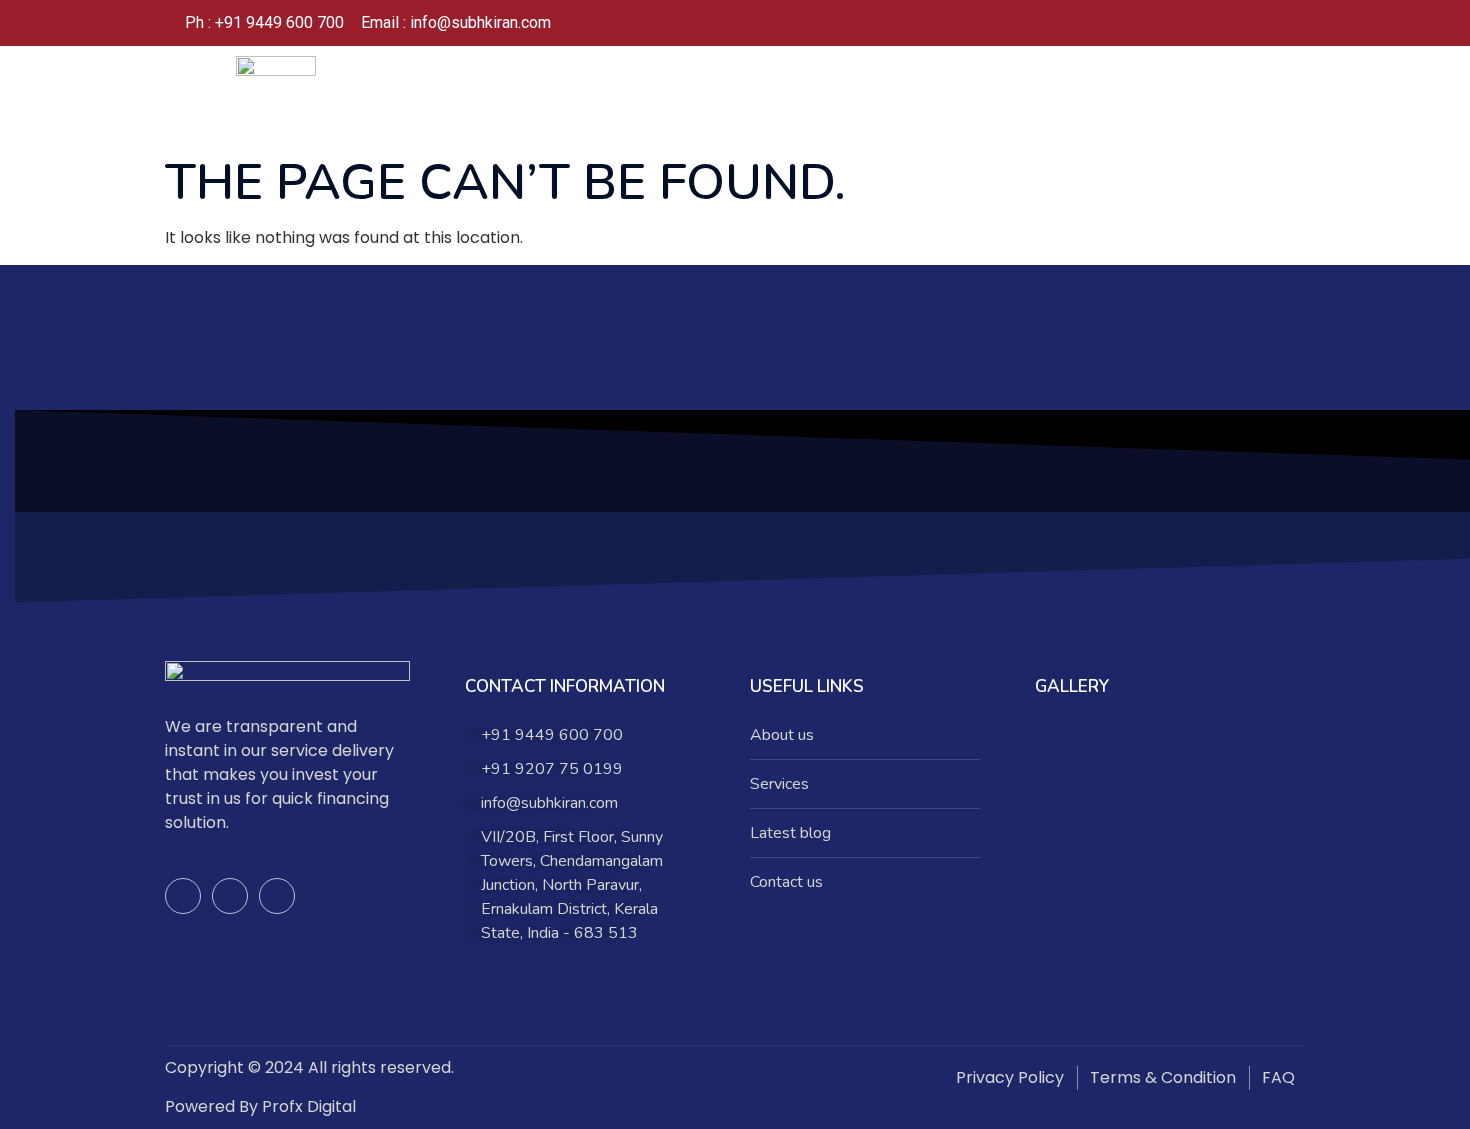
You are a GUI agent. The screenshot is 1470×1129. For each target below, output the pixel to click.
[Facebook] (1189, 23)
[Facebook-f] (183, 896)
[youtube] (1269, 23)
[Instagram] (1229, 23)
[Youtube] (277, 896)
